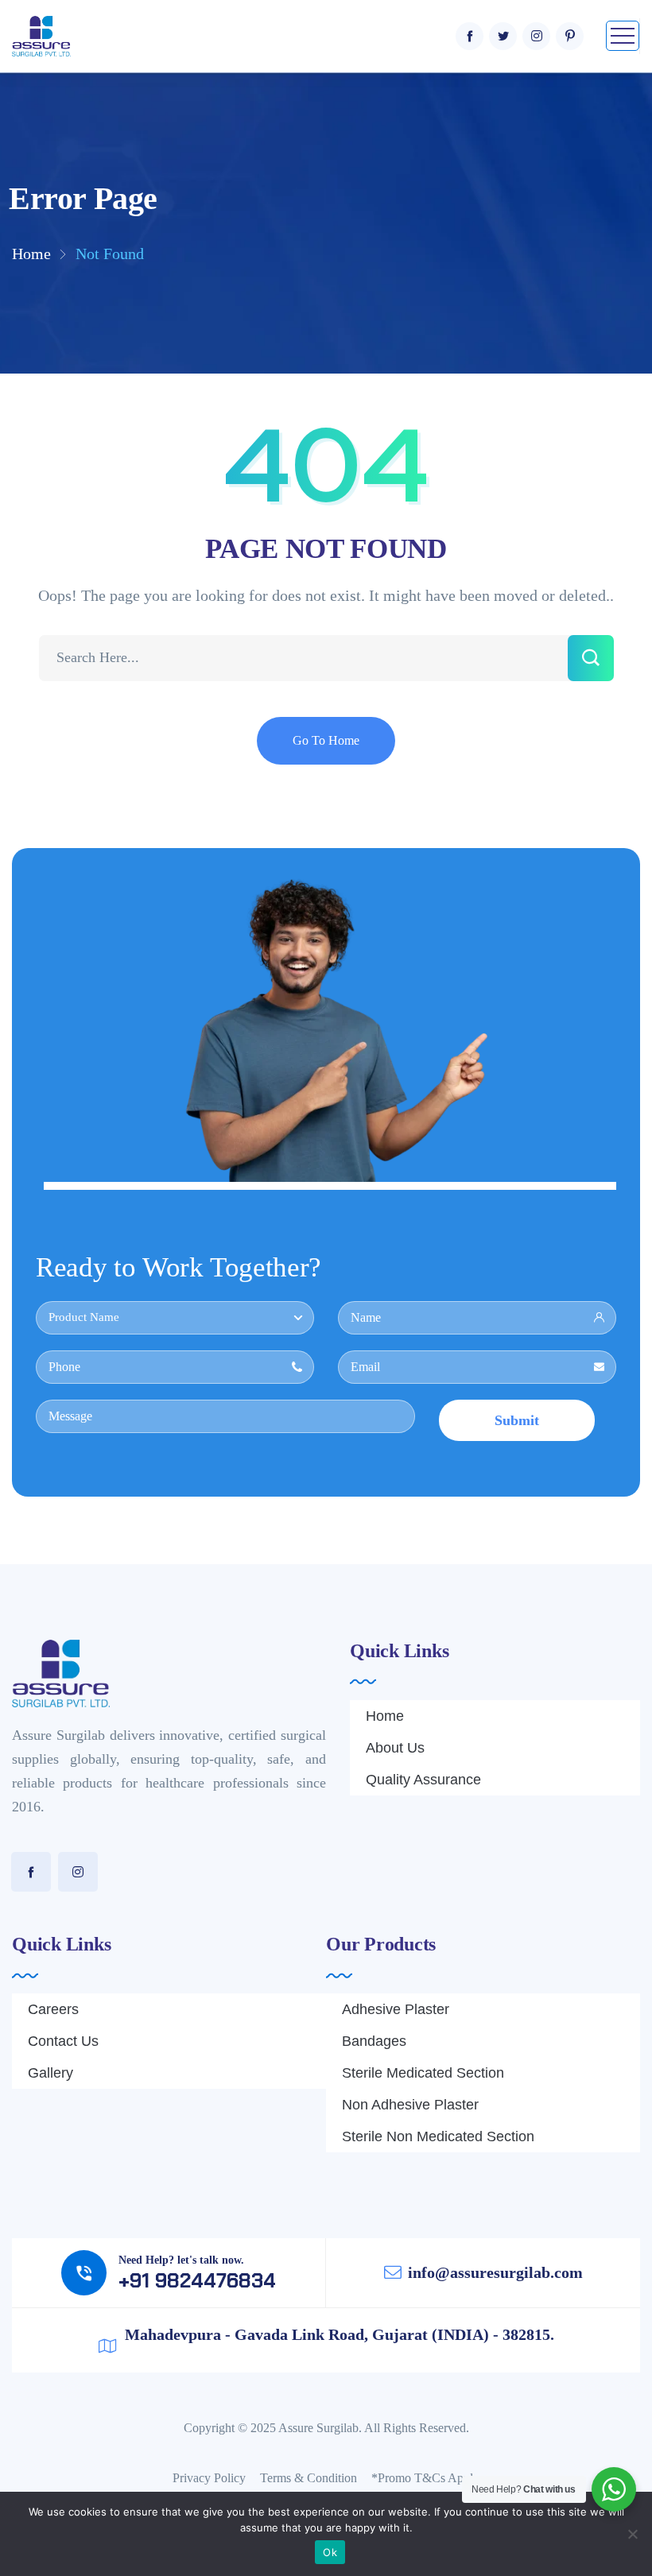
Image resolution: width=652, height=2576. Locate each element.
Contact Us (63, 2041)
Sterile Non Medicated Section (438, 2136)
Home (31, 254)
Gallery (50, 2073)
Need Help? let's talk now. (181, 2260)
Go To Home (326, 740)
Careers (53, 2009)
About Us (395, 1748)
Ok (330, 2552)
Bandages (374, 2041)
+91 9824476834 (197, 2281)
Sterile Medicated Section (423, 2073)
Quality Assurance (423, 1780)
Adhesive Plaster (396, 2009)
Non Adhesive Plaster (410, 2105)
